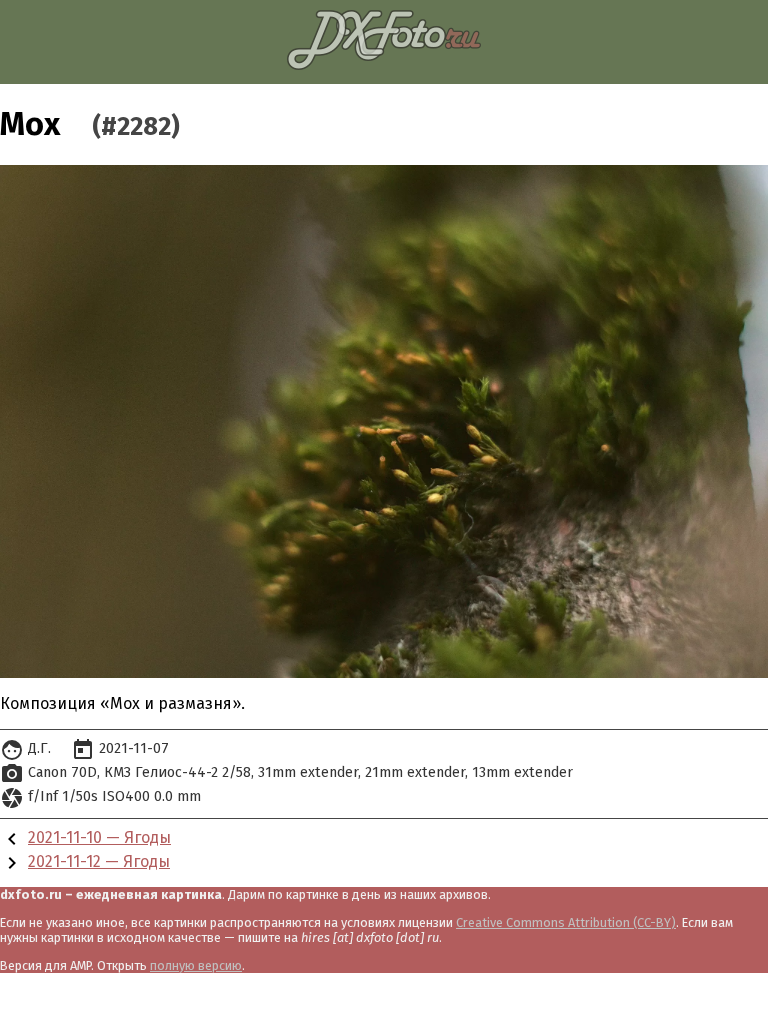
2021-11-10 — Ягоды (99, 837)
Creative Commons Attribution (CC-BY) (566, 922)
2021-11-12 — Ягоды (99, 861)
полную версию (196, 965)
